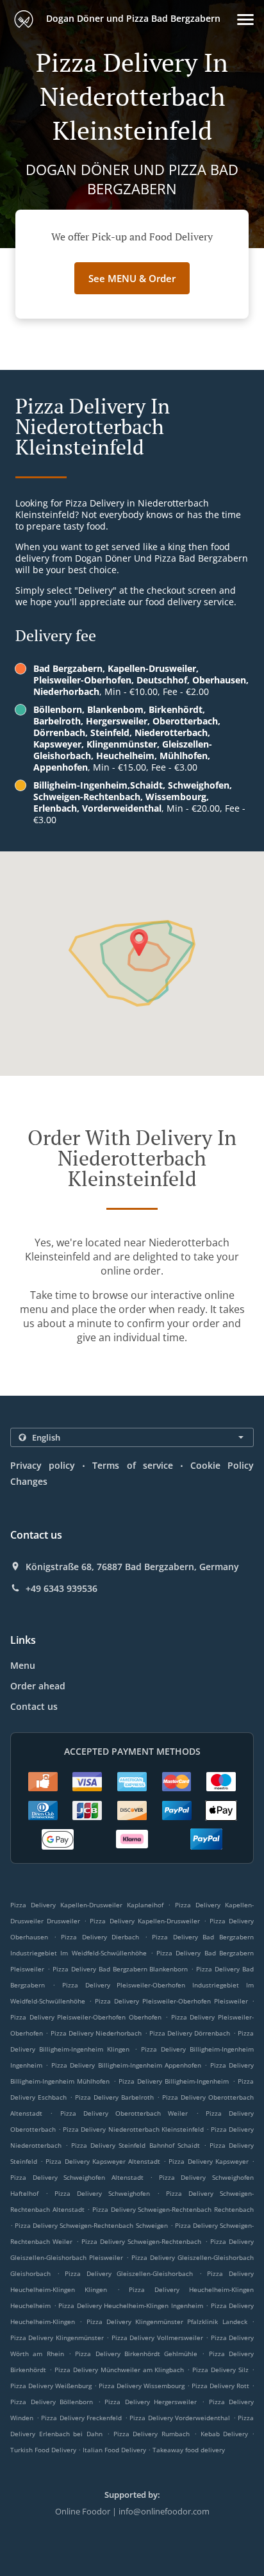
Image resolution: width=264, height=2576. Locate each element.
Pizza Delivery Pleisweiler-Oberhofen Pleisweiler (171, 2001)
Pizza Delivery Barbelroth (114, 2097)
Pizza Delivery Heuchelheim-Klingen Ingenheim (131, 2305)
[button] (245, 20)
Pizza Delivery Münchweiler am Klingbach (120, 2370)
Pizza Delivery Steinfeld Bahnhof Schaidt (135, 2145)
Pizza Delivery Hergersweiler (151, 2402)
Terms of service (132, 1465)
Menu (23, 1665)
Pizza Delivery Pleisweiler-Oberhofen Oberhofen (86, 2017)
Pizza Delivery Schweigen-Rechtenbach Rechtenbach (173, 2209)
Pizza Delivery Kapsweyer (208, 2161)
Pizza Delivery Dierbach (100, 1937)
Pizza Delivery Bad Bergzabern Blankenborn (120, 1969)
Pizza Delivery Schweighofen (102, 2193)
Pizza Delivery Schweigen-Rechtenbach (142, 2241)
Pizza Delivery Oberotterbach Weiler (124, 2113)
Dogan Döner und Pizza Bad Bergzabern (132, 18)
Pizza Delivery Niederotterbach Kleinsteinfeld (133, 2129)
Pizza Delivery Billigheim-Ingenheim (174, 2081)
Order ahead (38, 1686)
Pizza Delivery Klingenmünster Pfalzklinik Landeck (167, 2321)
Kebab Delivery (226, 2434)
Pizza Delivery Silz (220, 2370)
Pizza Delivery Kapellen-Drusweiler (144, 1921)
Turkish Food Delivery (44, 2450)
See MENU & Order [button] (132, 278)
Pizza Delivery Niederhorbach (96, 2033)
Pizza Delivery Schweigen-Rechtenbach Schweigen (91, 2225)
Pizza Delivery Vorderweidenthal (180, 2418)
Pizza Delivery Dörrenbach (190, 2033)
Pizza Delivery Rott (220, 2386)
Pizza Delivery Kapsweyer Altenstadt (103, 2161)
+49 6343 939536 (62, 1589)
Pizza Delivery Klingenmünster (57, 2338)
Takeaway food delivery (189, 2450)
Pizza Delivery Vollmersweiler (157, 2338)
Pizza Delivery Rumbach (152, 2434)
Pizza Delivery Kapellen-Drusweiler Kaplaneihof (87, 1905)
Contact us (34, 1706)
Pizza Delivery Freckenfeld (81, 2418)
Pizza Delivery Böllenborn (52, 2402)
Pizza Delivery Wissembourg (142, 2386)
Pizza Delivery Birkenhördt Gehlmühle (136, 2354)
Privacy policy (43, 1465)
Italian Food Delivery (115, 2450)
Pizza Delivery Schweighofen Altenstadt (77, 2177)
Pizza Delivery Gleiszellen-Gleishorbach (129, 2273)
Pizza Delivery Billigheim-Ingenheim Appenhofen (126, 2065)
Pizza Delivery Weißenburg (51, 2386)
